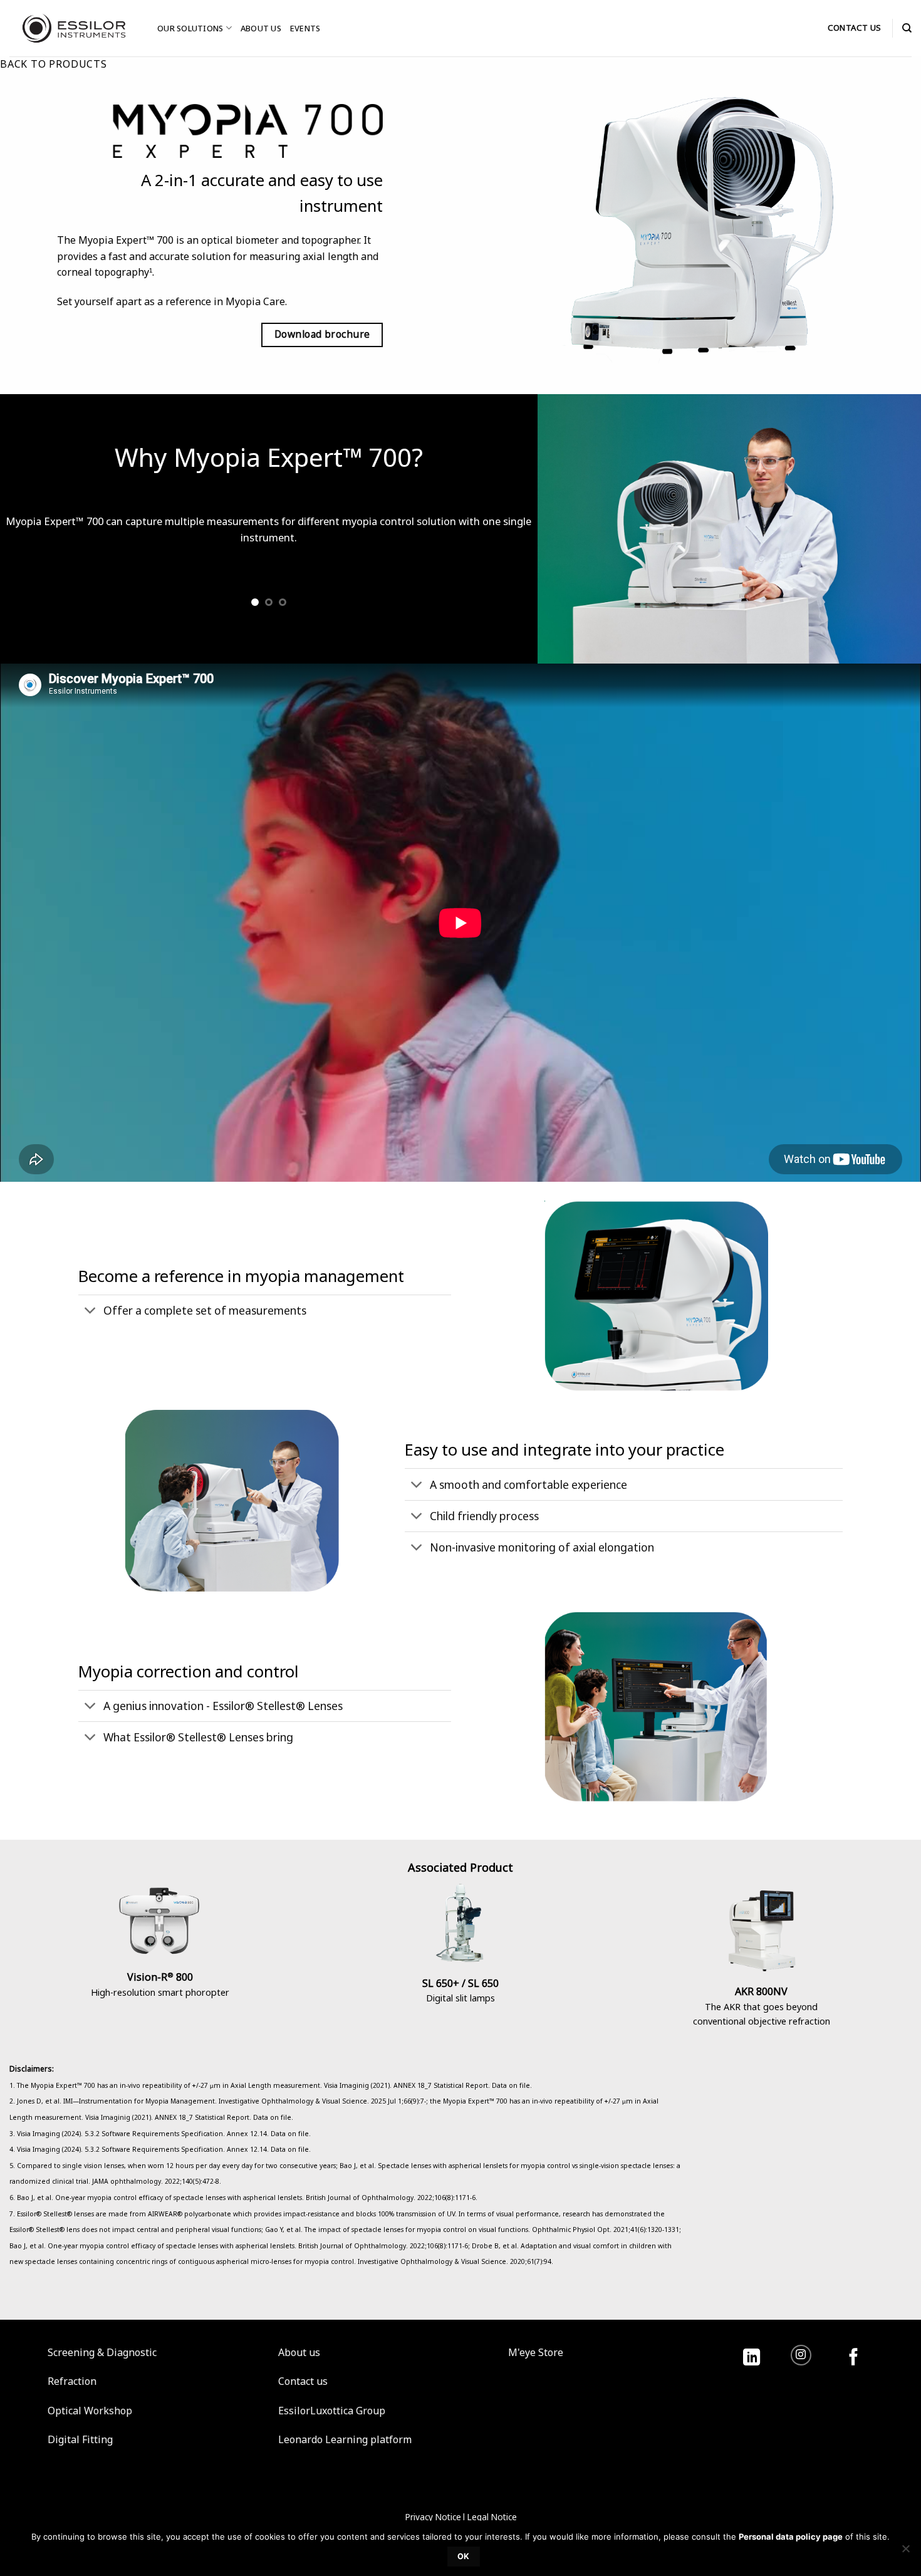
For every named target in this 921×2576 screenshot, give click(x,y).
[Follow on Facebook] (854, 2358)
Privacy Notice (433, 2517)
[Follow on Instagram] (801, 2355)
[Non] (905, 2552)
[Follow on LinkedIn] (752, 2358)
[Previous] (26, 549)
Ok (464, 2556)
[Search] (907, 28)
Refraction (72, 2381)
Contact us (303, 2381)
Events (305, 28)
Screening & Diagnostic (102, 2352)
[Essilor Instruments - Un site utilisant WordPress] (74, 28)
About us (261, 28)
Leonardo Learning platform (345, 2439)
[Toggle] (91, 1312)
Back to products (54, 64)
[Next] (511, 549)
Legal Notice (492, 2517)
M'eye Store (536, 2352)
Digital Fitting (80, 2439)
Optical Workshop (90, 2411)
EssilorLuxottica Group (332, 2411)
